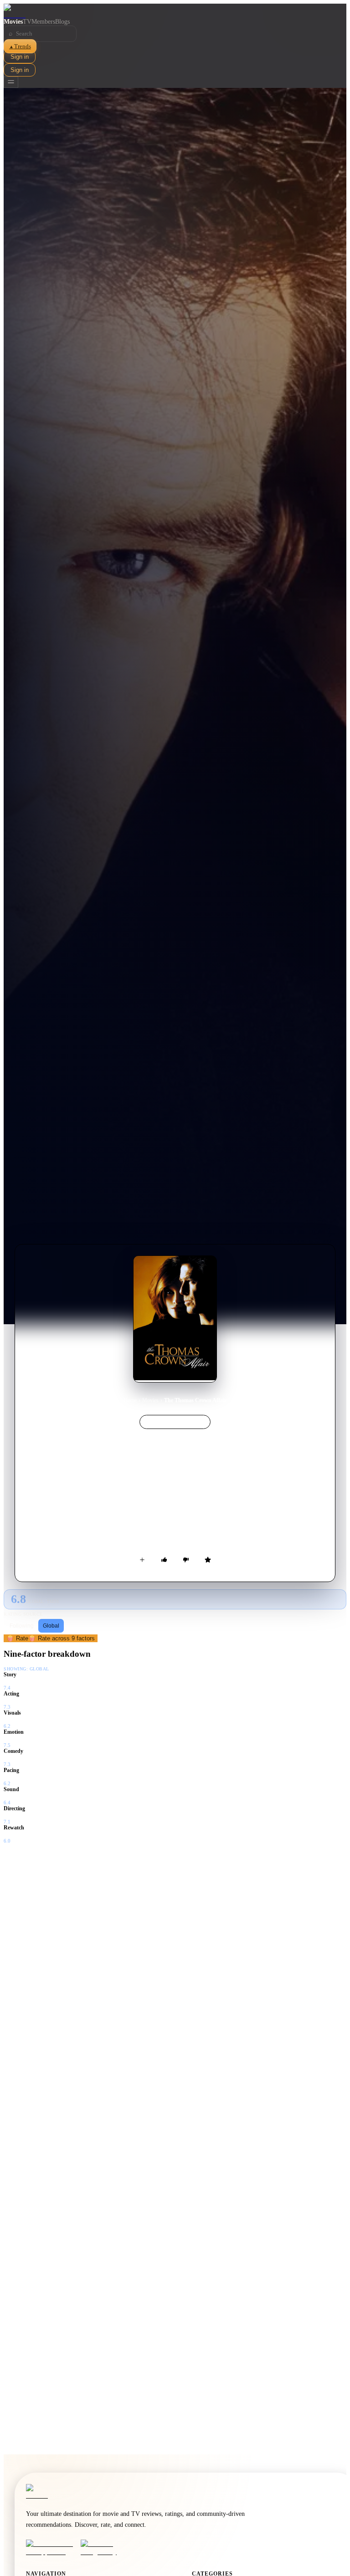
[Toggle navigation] (11, 82)
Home (130, 1400)
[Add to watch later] (142, 1560)
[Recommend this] (164, 1560)
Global (51, 1626)
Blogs (62, 22)
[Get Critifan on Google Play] (105, 2548)
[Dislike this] (186, 1560)
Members (43, 22)
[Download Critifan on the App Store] (51, 2548)
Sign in (20, 57)
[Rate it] (208, 1560)
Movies (13, 22)
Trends (20, 46)
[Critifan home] (175, 11)
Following (22, 1626)
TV (27, 22)
